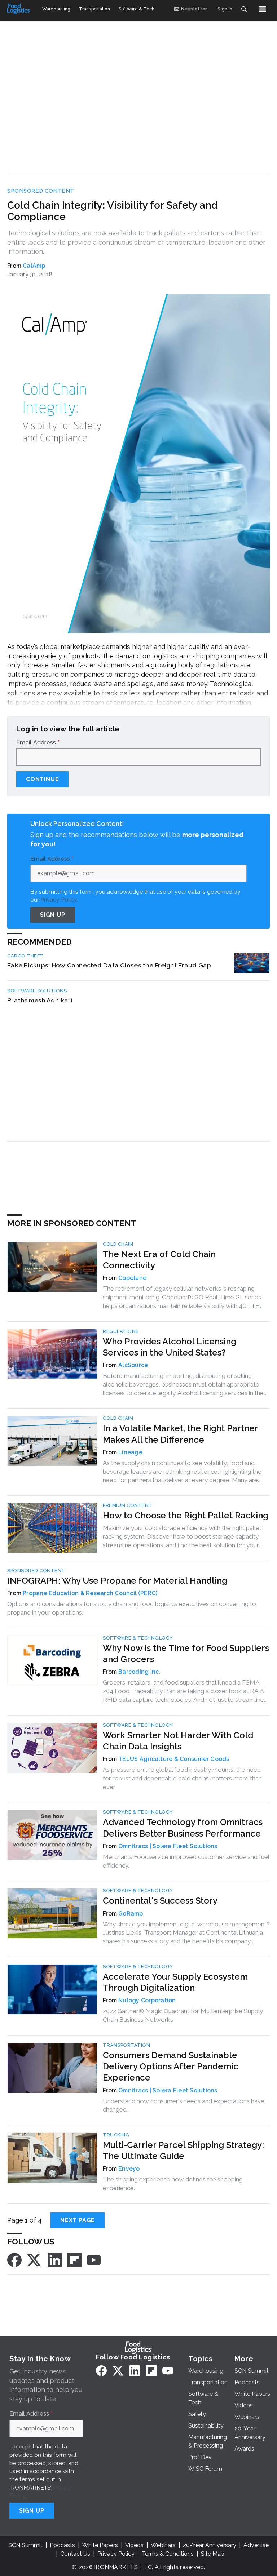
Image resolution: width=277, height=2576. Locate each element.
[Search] (244, 9)
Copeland (133, 1278)
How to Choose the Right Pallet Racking (186, 1515)
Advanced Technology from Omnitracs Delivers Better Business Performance (183, 1828)
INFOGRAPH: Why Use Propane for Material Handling (117, 1581)
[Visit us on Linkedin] (55, 2259)
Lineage (130, 1452)
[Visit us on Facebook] (14, 2259)
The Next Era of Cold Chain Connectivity (159, 1260)
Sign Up (53, 915)
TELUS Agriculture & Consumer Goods (174, 1759)
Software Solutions (37, 991)
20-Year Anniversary (210, 2545)
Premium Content (128, 1505)
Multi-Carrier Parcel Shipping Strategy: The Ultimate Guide (183, 2150)
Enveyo (129, 2169)
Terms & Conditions (168, 2554)
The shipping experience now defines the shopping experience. (173, 2184)
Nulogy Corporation (147, 2000)
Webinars (163, 2545)
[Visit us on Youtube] (94, 2259)
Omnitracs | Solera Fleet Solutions (168, 1846)
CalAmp (34, 266)
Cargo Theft (25, 956)
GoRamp (131, 1914)
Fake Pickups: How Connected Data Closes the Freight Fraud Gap (109, 965)
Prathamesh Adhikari (40, 1000)
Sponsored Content (41, 191)
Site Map (213, 2554)
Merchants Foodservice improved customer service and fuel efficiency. (186, 1861)
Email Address (38, 743)
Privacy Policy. (59, 900)
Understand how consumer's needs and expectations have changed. (184, 2105)
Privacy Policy (116, 2554)
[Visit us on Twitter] (35, 2259)
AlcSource (133, 1365)
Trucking (116, 2135)
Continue (42, 779)
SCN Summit (25, 2545)
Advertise (256, 2545)
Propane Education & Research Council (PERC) (90, 1593)
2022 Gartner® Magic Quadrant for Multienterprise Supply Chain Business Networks (183, 2015)
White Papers (100, 2545)
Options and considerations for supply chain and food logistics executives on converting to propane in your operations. (132, 1608)
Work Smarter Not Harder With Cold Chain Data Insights (178, 1741)
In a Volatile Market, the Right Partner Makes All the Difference (180, 1434)
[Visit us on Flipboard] (74, 2259)
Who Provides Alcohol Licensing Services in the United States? (170, 1347)
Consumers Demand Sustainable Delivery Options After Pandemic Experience (171, 2066)
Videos (134, 2545)
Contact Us (75, 2554)
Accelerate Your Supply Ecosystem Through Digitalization (175, 1982)
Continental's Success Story (160, 1901)
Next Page (78, 2220)
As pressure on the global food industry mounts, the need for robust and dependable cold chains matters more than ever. (182, 1778)
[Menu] (263, 9)
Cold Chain (118, 1244)
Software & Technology (138, 1638)
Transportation (126, 2045)
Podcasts (62, 2545)
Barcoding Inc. (139, 1672)
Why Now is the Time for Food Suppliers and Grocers (186, 1654)
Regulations (121, 1331)
